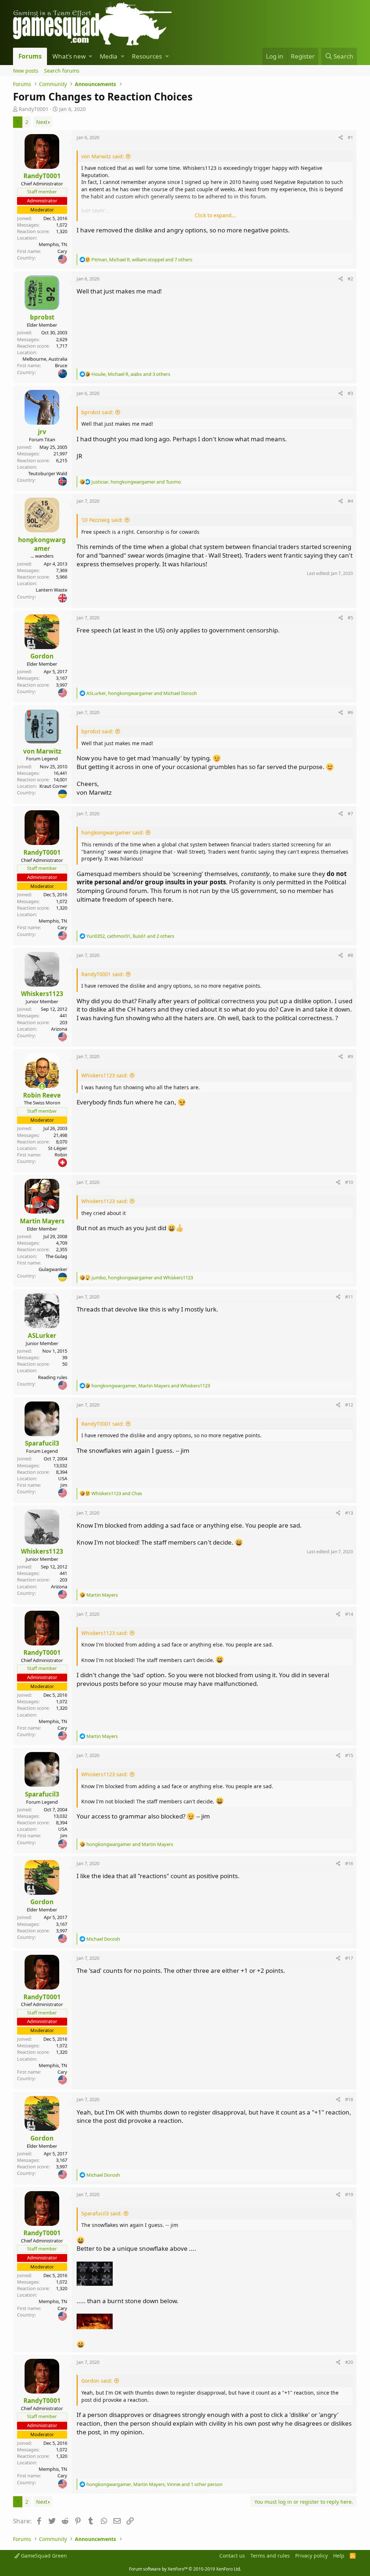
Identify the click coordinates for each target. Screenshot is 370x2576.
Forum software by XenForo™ (185, 2569)
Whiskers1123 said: (105, 1075)
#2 (350, 279)
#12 (349, 1405)
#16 (349, 1863)
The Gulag (56, 1256)
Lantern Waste (51, 590)
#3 (350, 393)
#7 (350, 813)
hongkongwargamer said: (113, 832)
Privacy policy (311, 2556)
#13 (349, 1513)
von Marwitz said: (103, 156)
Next (42, 122)
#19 (349, 2194)
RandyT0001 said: (103, 974)
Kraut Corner (53, 786)
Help (339, 2556)
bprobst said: (97, 412)
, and (136, 482)
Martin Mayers (42, 1221)
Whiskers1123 (42, 994)
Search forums (62, 71)
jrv (42, 432)
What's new (69, 56)
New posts (26, 71)
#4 (350, 501)
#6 (350, 712)
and (117, 1493)
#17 (349, 1958)
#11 (349, 1297)
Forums (30, 56)
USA (63, 1478)
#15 (349, 1755)
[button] (91, 56)
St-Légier (58, 1148)
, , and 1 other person (154, 2484)
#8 (350, 955)
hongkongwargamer (42, 544)
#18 (349, 2099)
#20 (349, 2362)
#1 (350, 137)
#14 (349, 1614)
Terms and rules (270, 2556)
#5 (350, 618)
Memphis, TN (53, 244)
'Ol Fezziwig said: (102, 520)
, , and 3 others (131, 374)
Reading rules (53, 1377)
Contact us (232, 2556)
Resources (147, 56)
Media (109, 56)
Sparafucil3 (42, 1443)
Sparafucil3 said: (102, 2213)
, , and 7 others (142, 259)
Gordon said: (97, 2381)
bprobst (42, 317)
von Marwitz (42, 751)
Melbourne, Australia (45, 359)
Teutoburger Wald (48, 473)
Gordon (42, 656)
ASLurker (42, 1336)
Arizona (59, 1029)
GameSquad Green (43, 2556)
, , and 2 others (130, 936)
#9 (350, 1056)
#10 (349, 1182)
